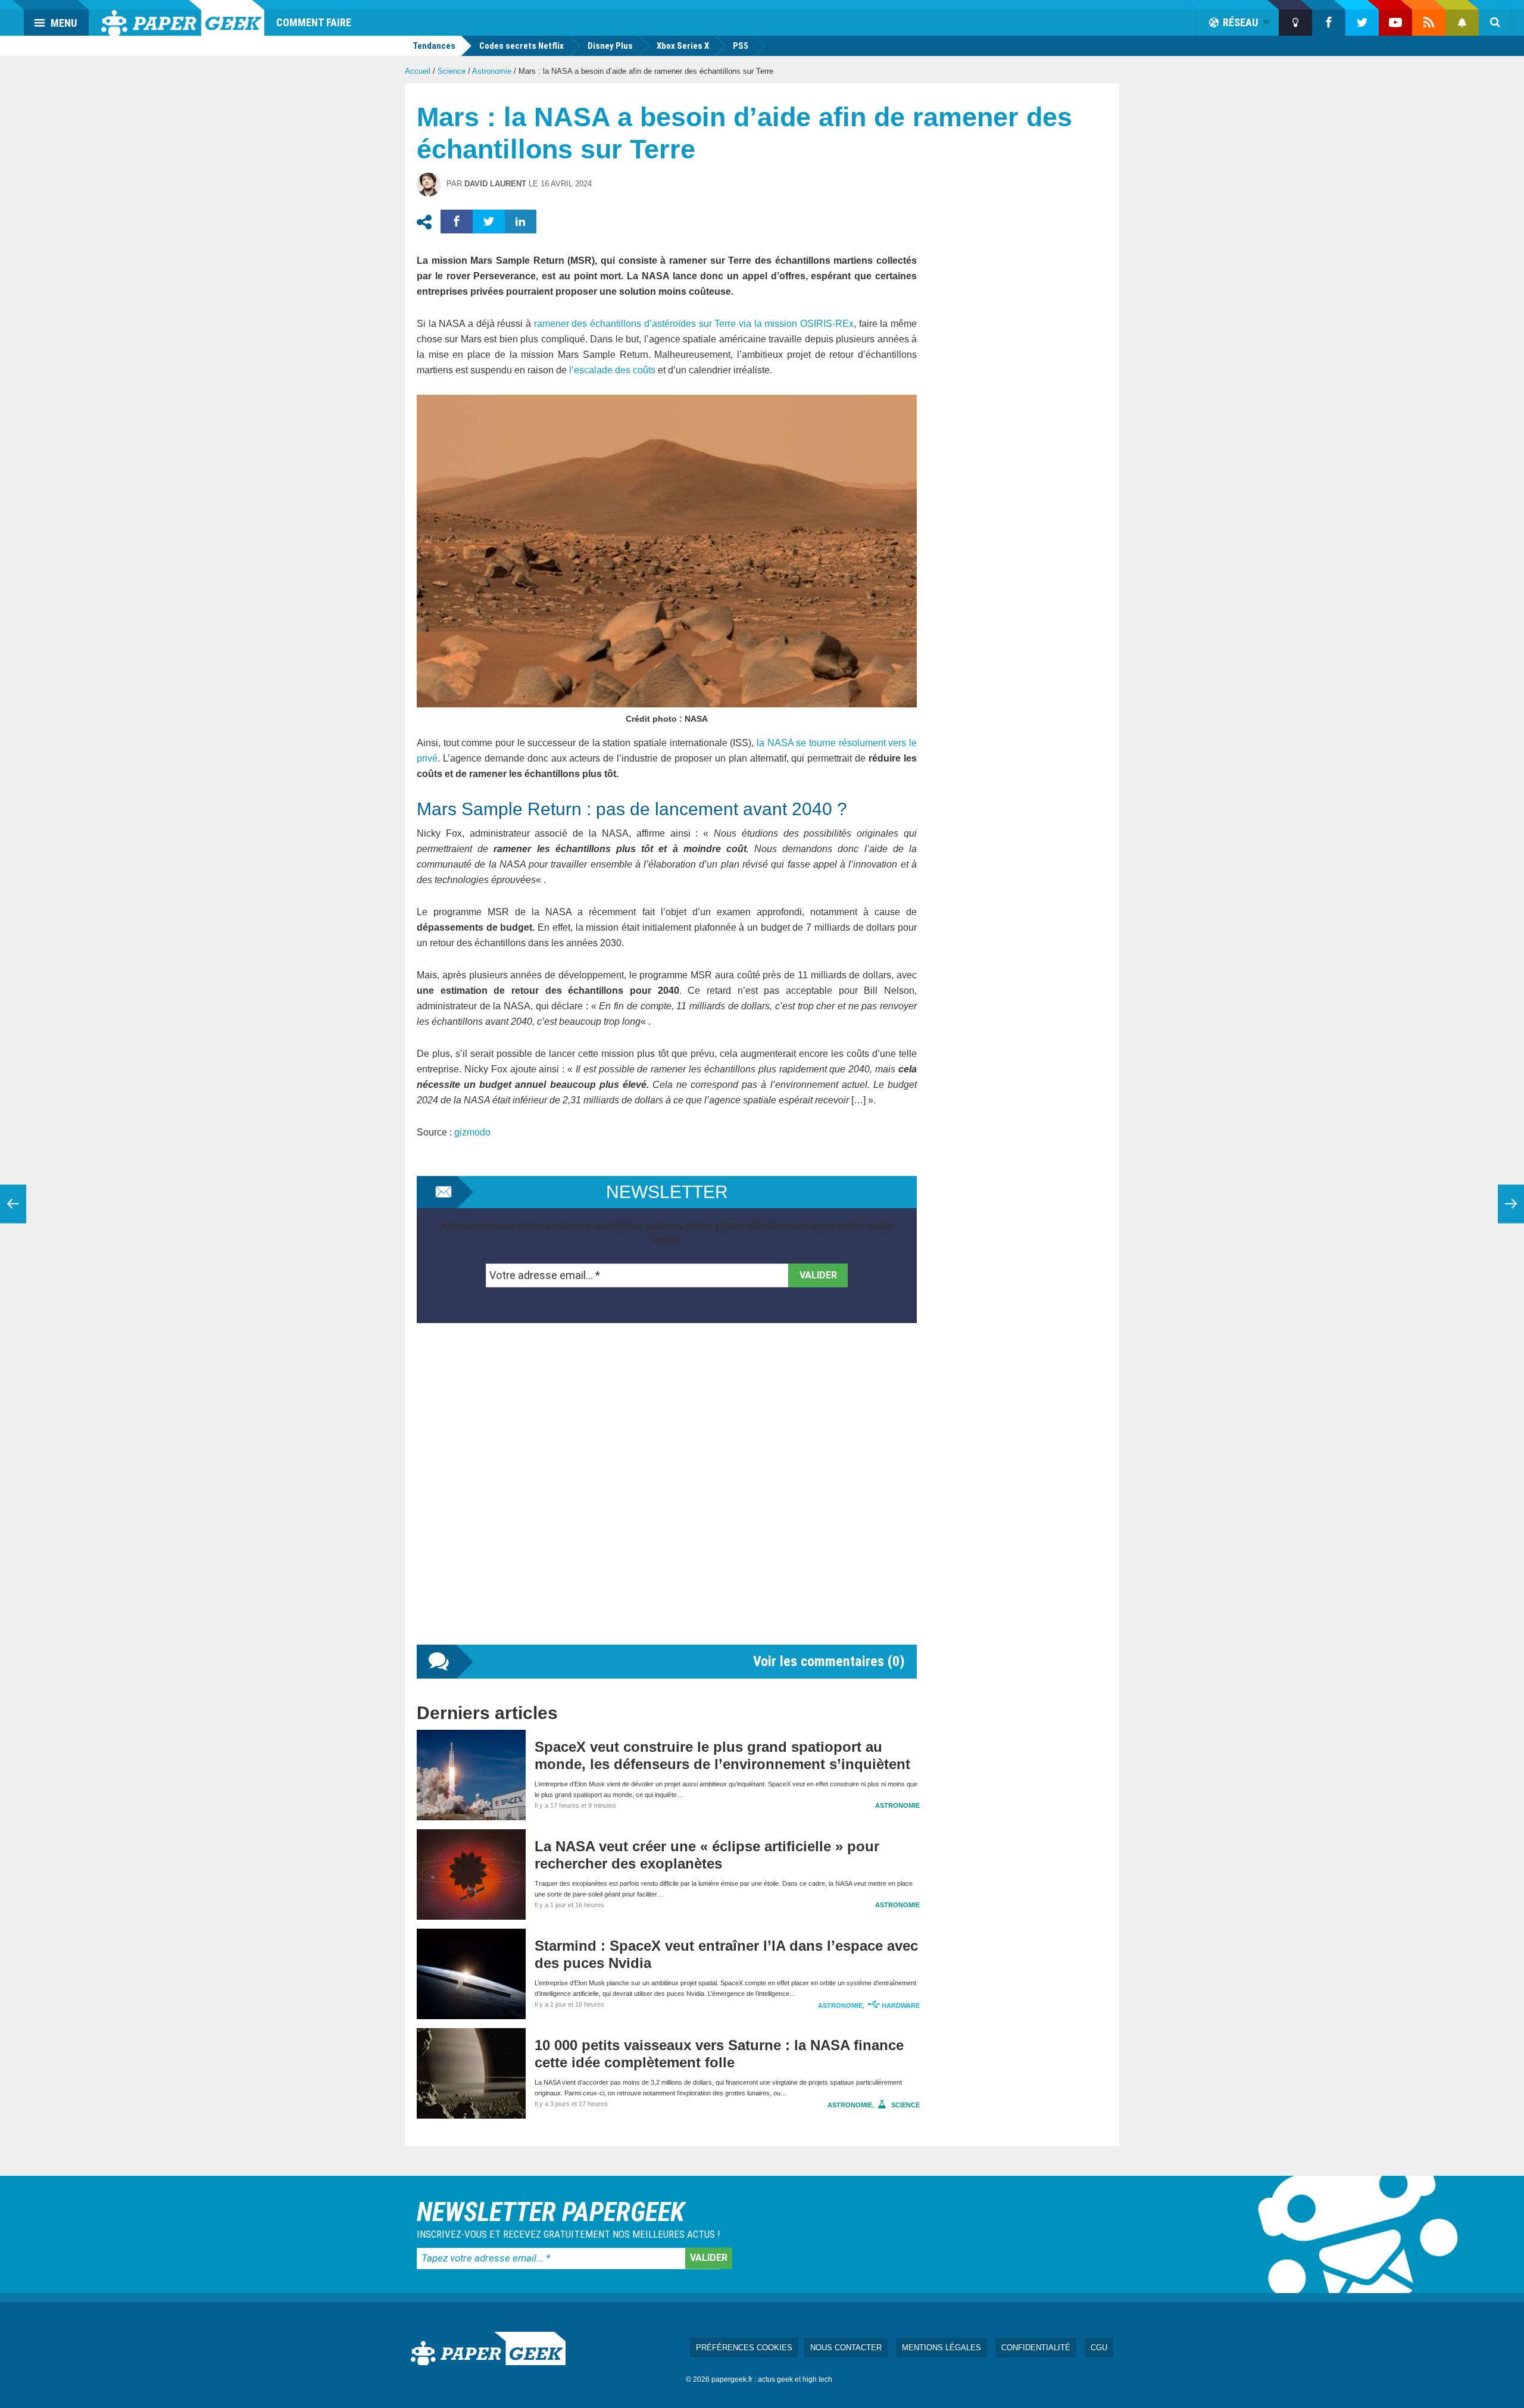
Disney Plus (610, 46)
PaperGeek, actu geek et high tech (183, 18)
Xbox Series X (683, 46)
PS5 (741, 46)
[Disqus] (667, 1496)
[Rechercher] (1495, 23)
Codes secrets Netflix (521, 46)
